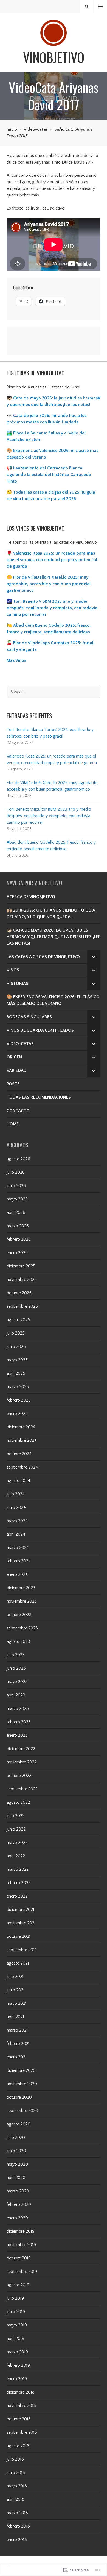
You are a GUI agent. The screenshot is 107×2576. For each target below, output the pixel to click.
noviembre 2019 (21, 2245)
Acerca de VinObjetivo (31, 897)
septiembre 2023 (22, 1628)
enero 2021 (17, 2057)
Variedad (17, 1071)
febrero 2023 (19, 1722)
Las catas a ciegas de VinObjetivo (43, 957)
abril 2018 (16, 2499)
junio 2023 (16, 1668)
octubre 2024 (19, 1454)
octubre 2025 (19, 1293)
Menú (101, 7)
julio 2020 (16, 2137)
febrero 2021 (18, 2044)
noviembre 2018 (21, 2406)
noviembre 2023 (22, 1601)
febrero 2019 (18, 2365)
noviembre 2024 (22, 1440)
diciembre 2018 (21, 2392)
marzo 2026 (18, 1226)
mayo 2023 (17, 1682)
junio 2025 (16, 1347)
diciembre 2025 (21, 1266)
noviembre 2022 (22, 1762)
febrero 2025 (19, 1400)
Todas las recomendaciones (39, 1097)
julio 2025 (16, 1333)
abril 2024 (16, 1534)
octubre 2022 (19, 1776)
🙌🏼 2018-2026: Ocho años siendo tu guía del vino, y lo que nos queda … (51, 913)
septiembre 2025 (22, 1306)
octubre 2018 (19, 2419)
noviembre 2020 (22, 2084)
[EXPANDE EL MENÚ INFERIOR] (94, 957)
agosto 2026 (18, 1159)
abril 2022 (16, 1856)
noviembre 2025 (22, 1280)
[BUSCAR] (87, 7)
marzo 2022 (18, 1869)
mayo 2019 (17, 2325)
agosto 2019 (18, 2285)
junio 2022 (16, 1829)
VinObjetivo (54, 57)
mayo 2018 (17, 2486)
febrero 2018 (18, 2526)
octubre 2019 (19, 2258)
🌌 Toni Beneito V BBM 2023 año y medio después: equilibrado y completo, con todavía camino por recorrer (52, 608)
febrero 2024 (19, 1561)
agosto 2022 (18, 1802)
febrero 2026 (19, 1239)
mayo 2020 (17, 2164)
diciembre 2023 (21, 1588)
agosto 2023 (18, 1641)
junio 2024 (16, 1507)
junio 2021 (16, 1990)
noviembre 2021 (21, 1923)
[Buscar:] (54, 692)
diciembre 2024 (21, 1427)
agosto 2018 (18, 2446)
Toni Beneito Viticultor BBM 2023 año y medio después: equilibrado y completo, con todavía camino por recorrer (49, 816)
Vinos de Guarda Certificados (40, 1030)
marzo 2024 (18, 1548)
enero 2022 (17, 1896)
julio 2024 (16, 1494)
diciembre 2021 (20, 1910)
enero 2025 (17, 1414)
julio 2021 (15, 1977)
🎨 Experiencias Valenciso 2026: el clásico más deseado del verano (53, 1000)
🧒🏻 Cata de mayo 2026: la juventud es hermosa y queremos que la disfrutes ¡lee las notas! (54, 937)
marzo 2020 (18, 2191)
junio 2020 (16, 2151)
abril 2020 (16, 2178)
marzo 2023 (18, 1708)
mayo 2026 (17, 1199)
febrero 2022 (19, 1883)
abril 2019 (16, 2339)
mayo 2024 (17, 1521)
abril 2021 (15, 2017)
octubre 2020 (19, 2097)
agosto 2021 (18, 1963)
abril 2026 (16, 1212)
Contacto (18, 1111)
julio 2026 (16, 1172)
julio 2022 (16, 1816)
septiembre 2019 (22, 2272)
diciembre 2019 (21, 2231)
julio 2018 (15, 2459)
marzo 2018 (17, 2513)
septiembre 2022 (22, 1789)
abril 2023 (16, 1695)
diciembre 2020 (21, 2070)
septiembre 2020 (22, 2111)
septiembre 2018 (22, 2432)
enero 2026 (17, 1253)
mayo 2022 (17, 1843)
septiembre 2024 (22, 1467)
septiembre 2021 (22, 1950)
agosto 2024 (18, 1481)
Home (13, 1124)
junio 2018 (16, 2473)
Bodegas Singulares (29, 1017)
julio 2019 (15, 2298)
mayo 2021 (17, 2003)
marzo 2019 (17, 2352)
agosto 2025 (18, 1320)
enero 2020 (17, 2218)
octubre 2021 (19, 1936)
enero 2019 (17, 2379)
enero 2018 (17, 2540)
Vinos (13, 970)
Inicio (12, 129)
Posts (13, 1084)
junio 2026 (16, 1186)
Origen (14, 1057)
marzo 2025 (18, 1387)
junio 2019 (16, 2312)
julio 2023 (16, 1655)
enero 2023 (17, 1735)
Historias (17, 984)
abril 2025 (16, 1373)
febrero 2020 (19, 2204)
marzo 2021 (17, 2030)
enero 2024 (17, 1574)
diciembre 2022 (21, 1749)
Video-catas (36, 129)
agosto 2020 (19, 2124)
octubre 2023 (19, 1615)
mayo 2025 (17, 1360)
